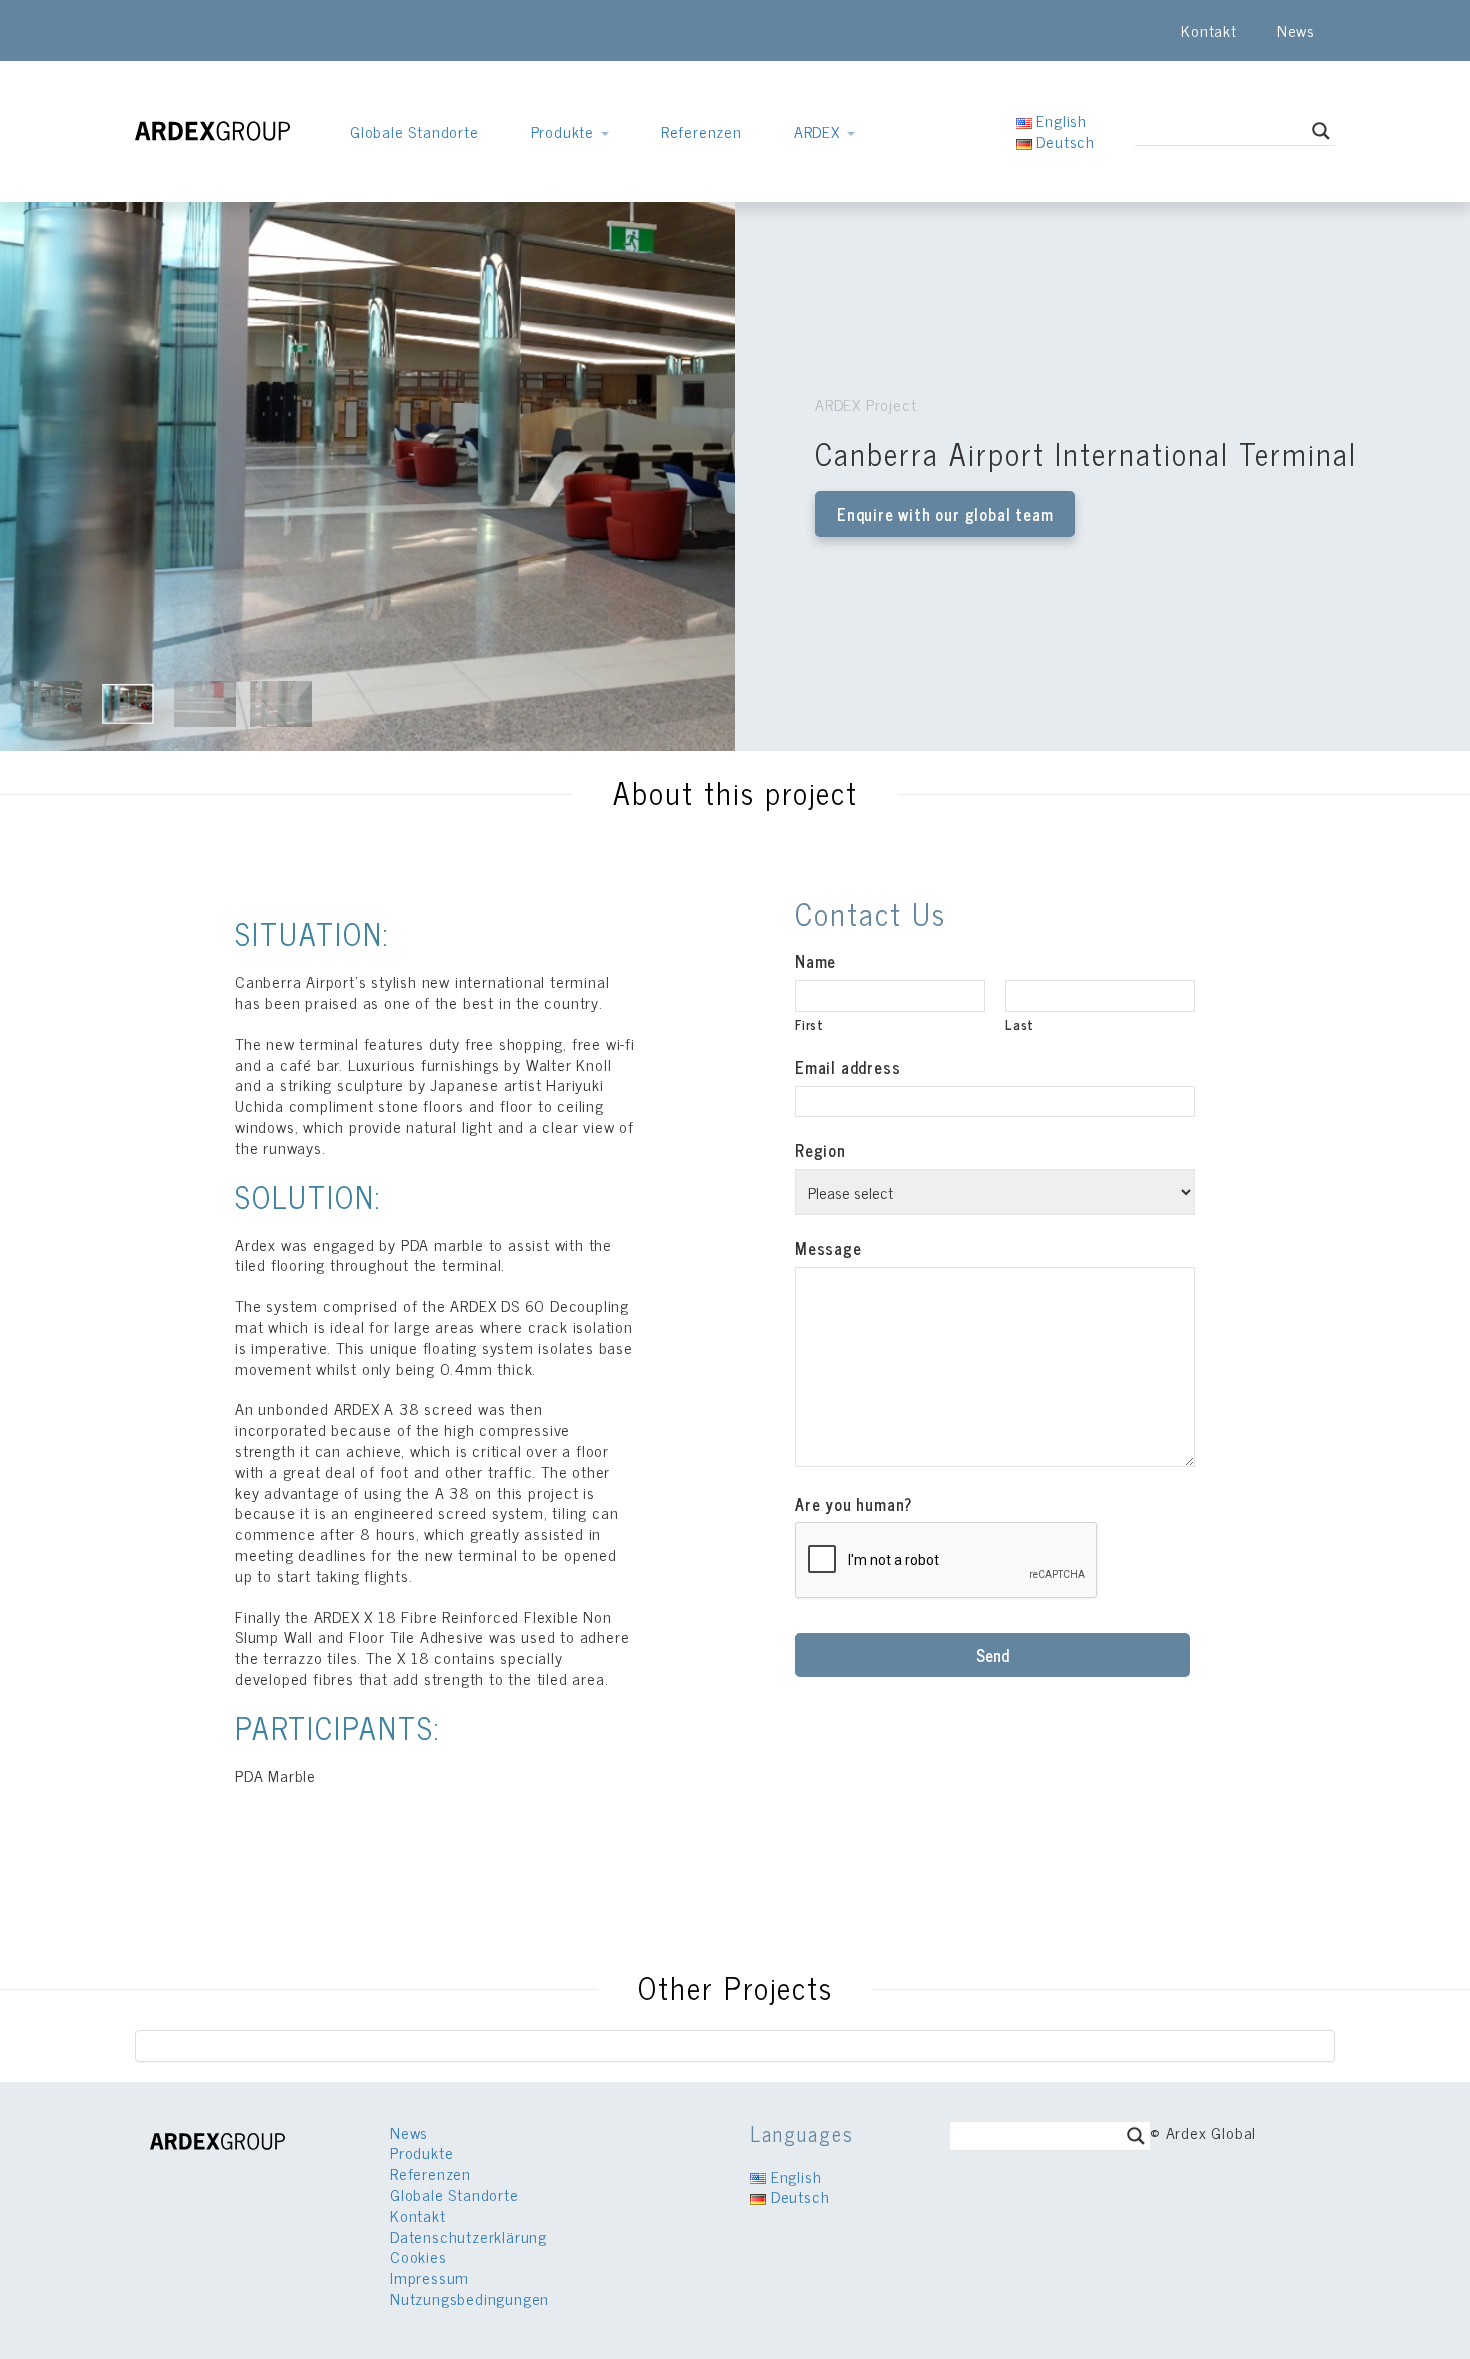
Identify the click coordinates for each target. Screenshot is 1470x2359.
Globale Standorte (414, 131)
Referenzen (701, 131)
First (809, 1024)
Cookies (418, 2256)
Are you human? (853, 1504)
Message (828, 1248)
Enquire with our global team (945, 514)
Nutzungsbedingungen (469, 2298)
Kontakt (1209, 30)
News (1296, 30)
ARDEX (819, 131)
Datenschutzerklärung (468, 2236)
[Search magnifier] (1321, 131)
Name (815, 961)
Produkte (565, 131)
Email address (847, 1067)
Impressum (429, 2277)
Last (1019, 1024)
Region (820, 1150)
